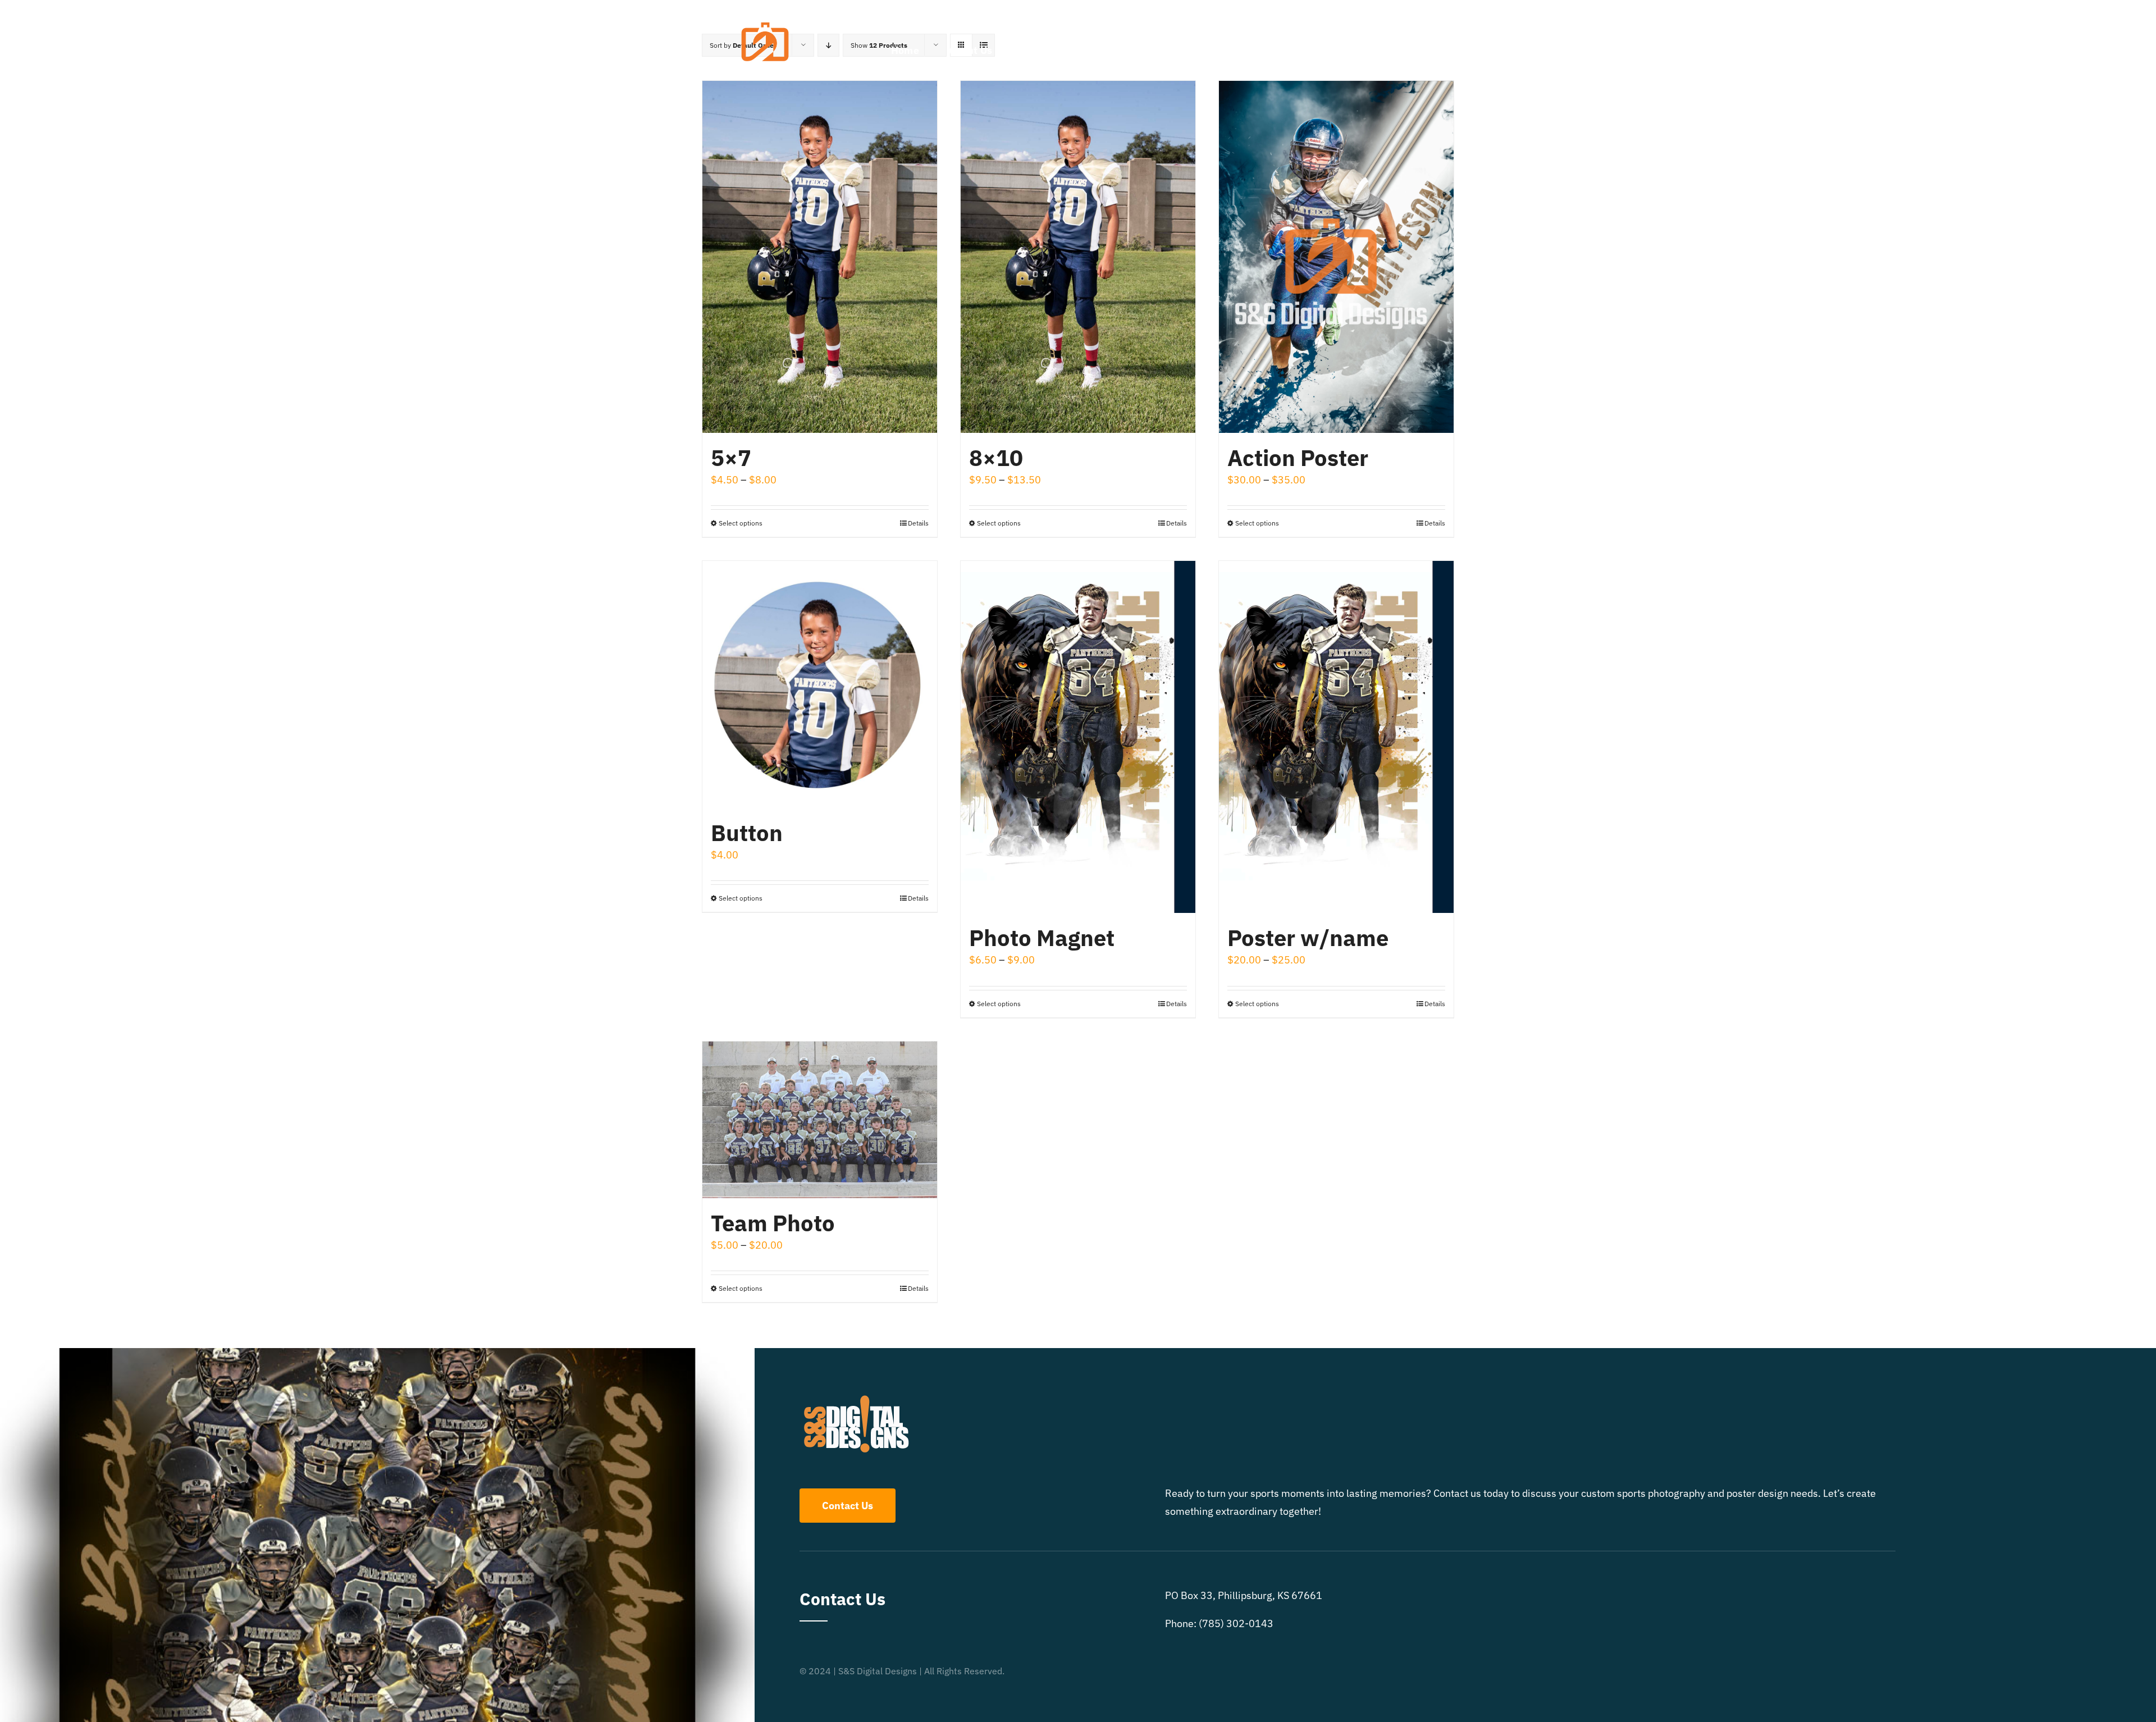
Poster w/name (1308, 938)
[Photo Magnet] (1078, 737)
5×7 (731, 458)
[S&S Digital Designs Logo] (765, 13)
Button (747, 833)
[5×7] (820, 257)
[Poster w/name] (1336, 737)
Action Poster (1298, 458)
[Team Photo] (820, 1120)
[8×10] (1078, 257)
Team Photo (773, 1223)
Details (918, 523)
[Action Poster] (1336, 257)
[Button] (820, 684)
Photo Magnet (1042, 938)
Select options (741, 523)
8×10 (996, 458)
